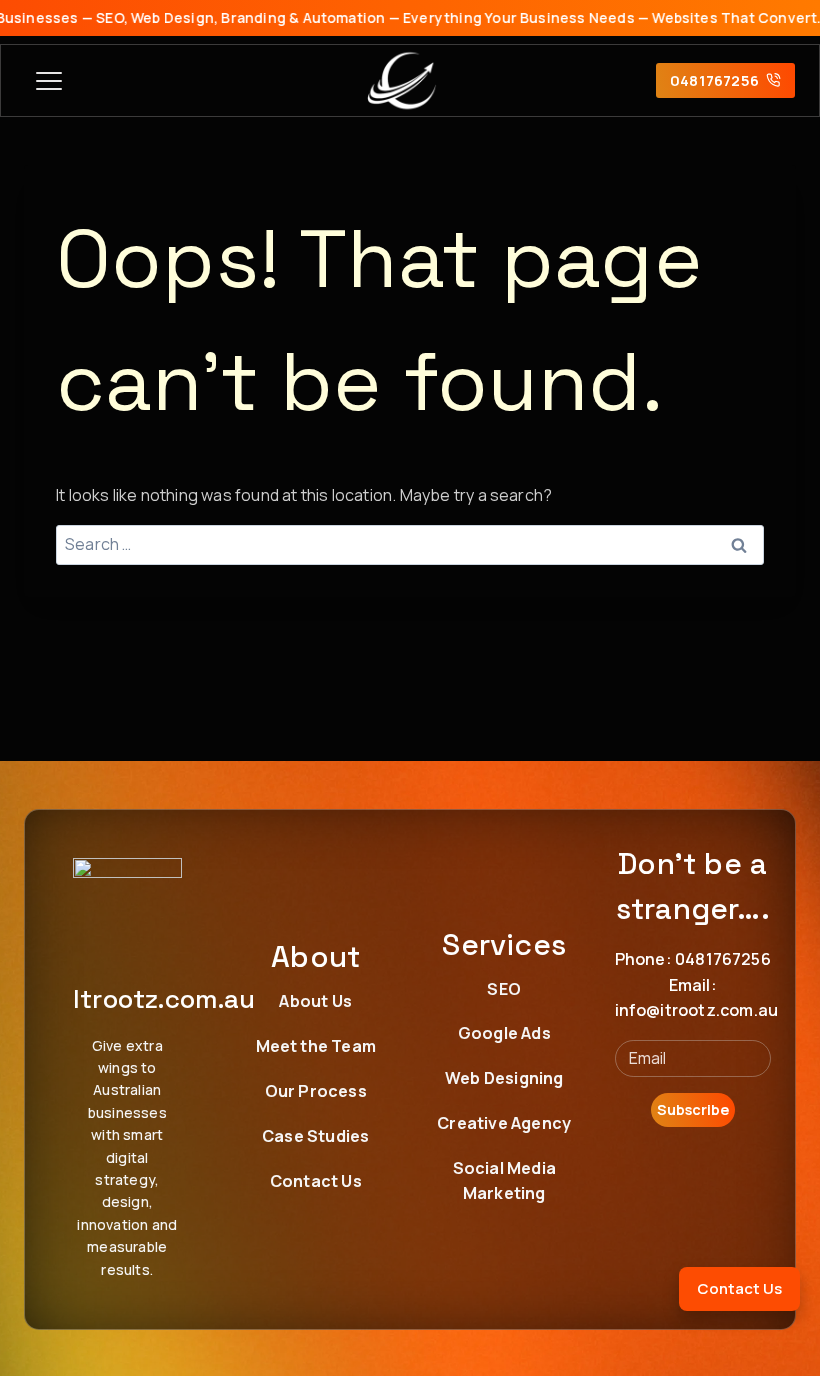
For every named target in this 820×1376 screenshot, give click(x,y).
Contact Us (316, 1181)
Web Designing (504, 1078)
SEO (504, 989)
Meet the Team (316, 1046)
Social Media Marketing (504, 1181)
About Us (315, 1001)
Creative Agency (504, 1123)
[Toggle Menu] (49, 81)
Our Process (316, 1091)
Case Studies (315, 1136)
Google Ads (504, 1033)
